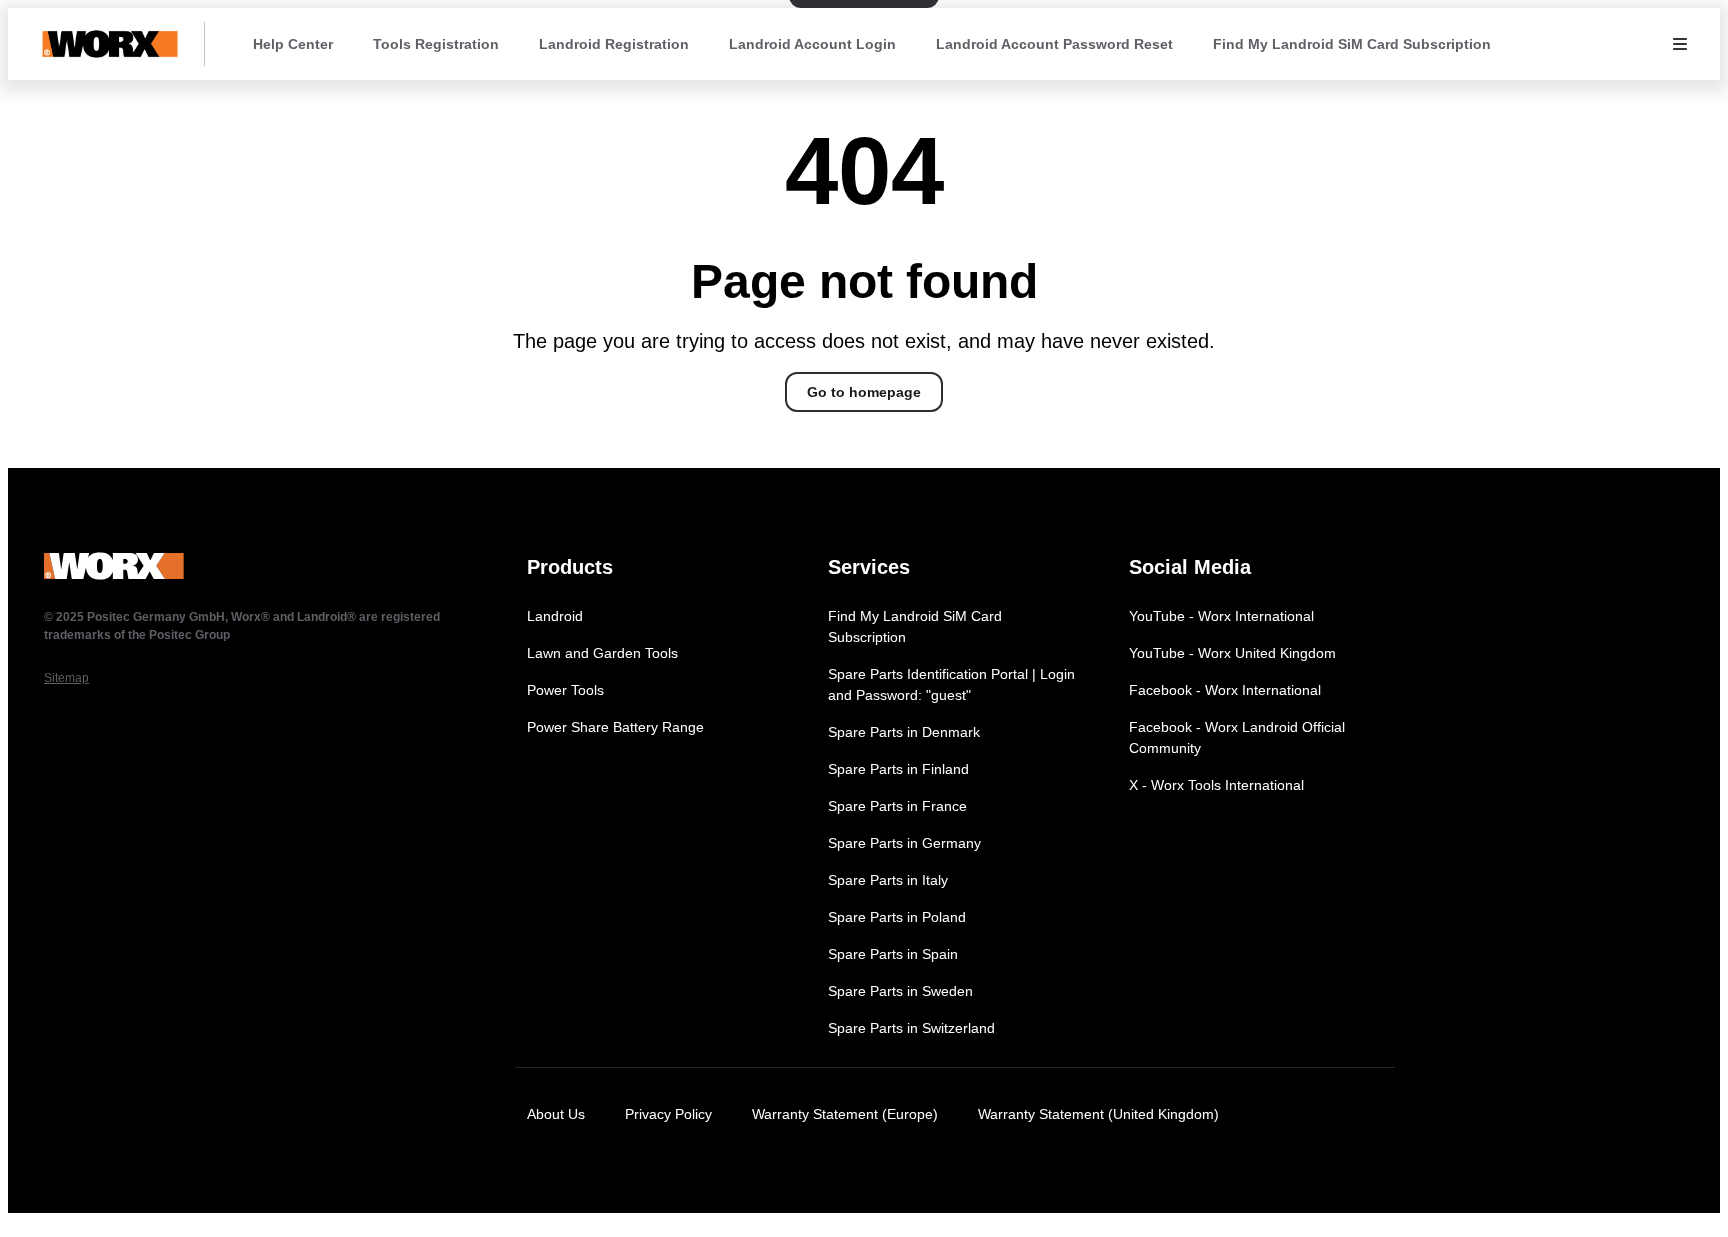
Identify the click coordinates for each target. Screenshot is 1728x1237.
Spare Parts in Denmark (904, 732)
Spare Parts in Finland (898, 769)
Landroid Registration (614, 44)
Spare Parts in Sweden (900, 991)
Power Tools (565, 690)
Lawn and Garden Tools (602, 653)
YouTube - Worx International (1221, 616)
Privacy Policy (668, 1114)
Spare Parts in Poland (897, 917)
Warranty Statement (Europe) (845, 1114)
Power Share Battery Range (615, 727)
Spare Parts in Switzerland (911, 1028)
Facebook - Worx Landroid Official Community (1237, 737)
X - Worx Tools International (1216, 785)
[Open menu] (1680, 44)
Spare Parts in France (897, 806)
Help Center (293, 44)
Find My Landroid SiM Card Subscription (1352, 44)
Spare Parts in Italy (888, 880)
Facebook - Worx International (1225, 690)
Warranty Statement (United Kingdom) (1098, 1114)
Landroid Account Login (812, 44)
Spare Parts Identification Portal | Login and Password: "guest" (951, 684)
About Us (556, 1114)
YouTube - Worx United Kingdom (1232, 653)
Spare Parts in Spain (893, 954)
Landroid (555, 616)
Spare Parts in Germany (904, 843)
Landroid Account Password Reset (1054, 44)
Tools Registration (436, 44)
